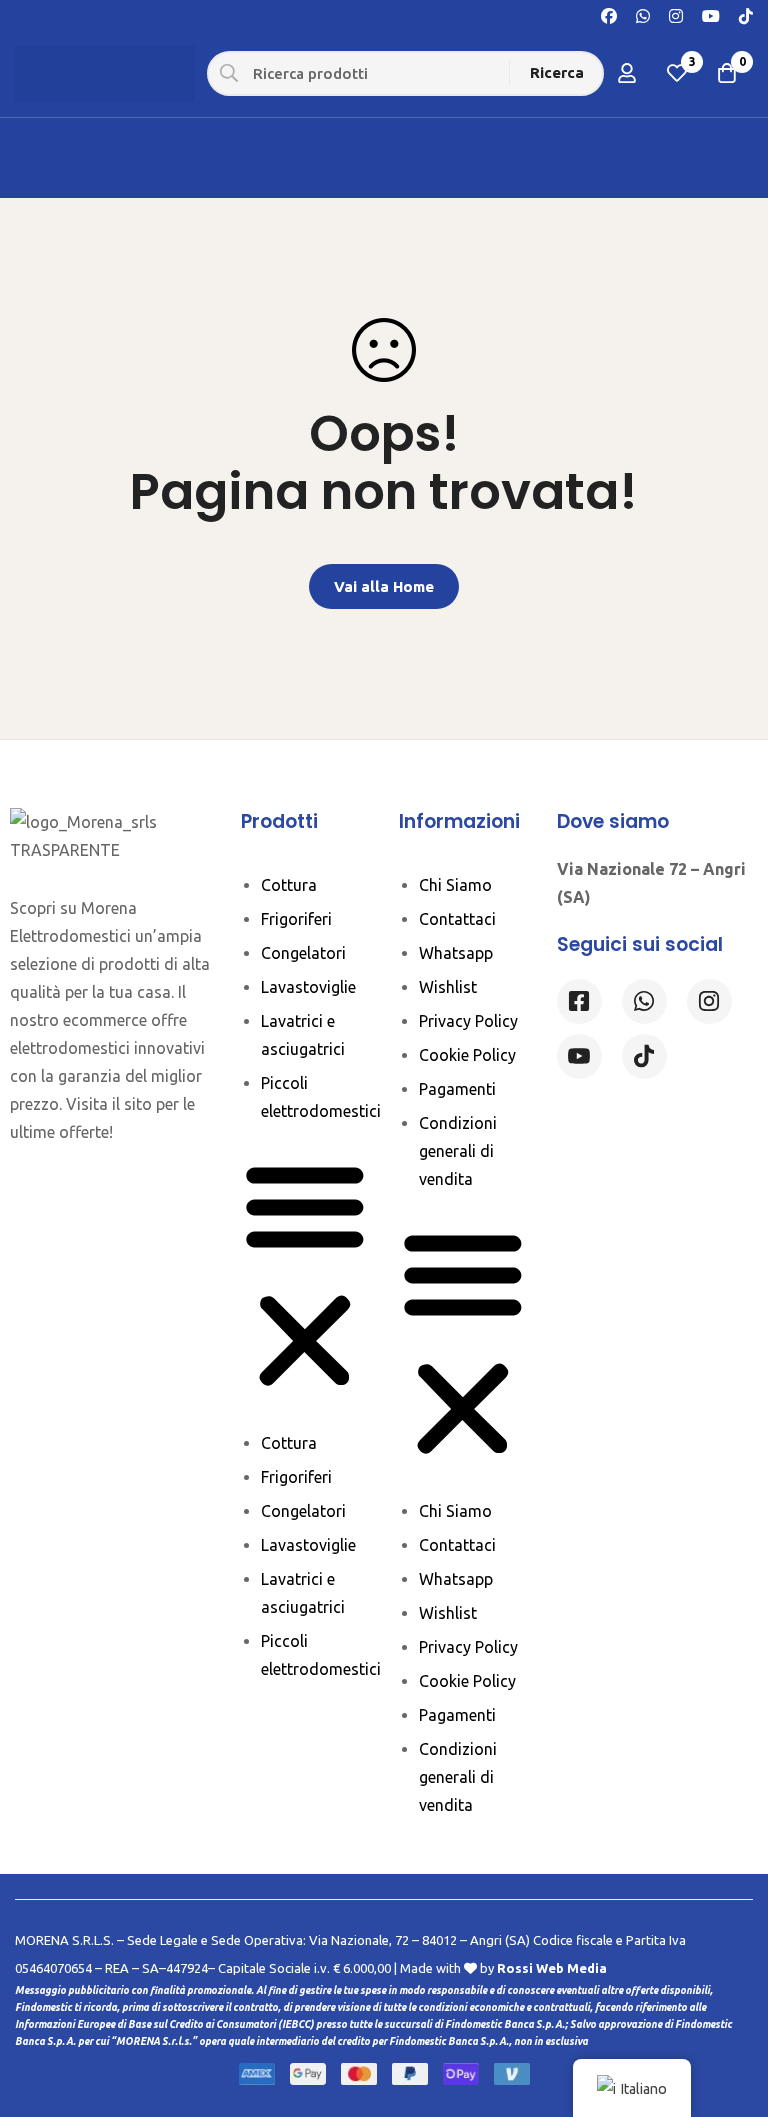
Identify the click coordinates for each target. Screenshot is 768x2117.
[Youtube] (711, 14)
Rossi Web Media (552, 1968)
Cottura (289, 885)
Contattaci (457, 919)
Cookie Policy (467, 1055)
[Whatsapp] (643, 14)
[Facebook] (609, 14)
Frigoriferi (296, 919)
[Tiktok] (644, 1056)
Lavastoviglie (308, 987)
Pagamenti (457, 1089)
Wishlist (448, 987)
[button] (305, 1277)
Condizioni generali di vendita (458, 1151)
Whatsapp (456, 953)
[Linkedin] (579, 1056)
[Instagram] (676, 14)
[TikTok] (746, 14)
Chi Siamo (455, 885)
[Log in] (627, 73)
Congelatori (303, 953)
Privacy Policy (468, 1021)
